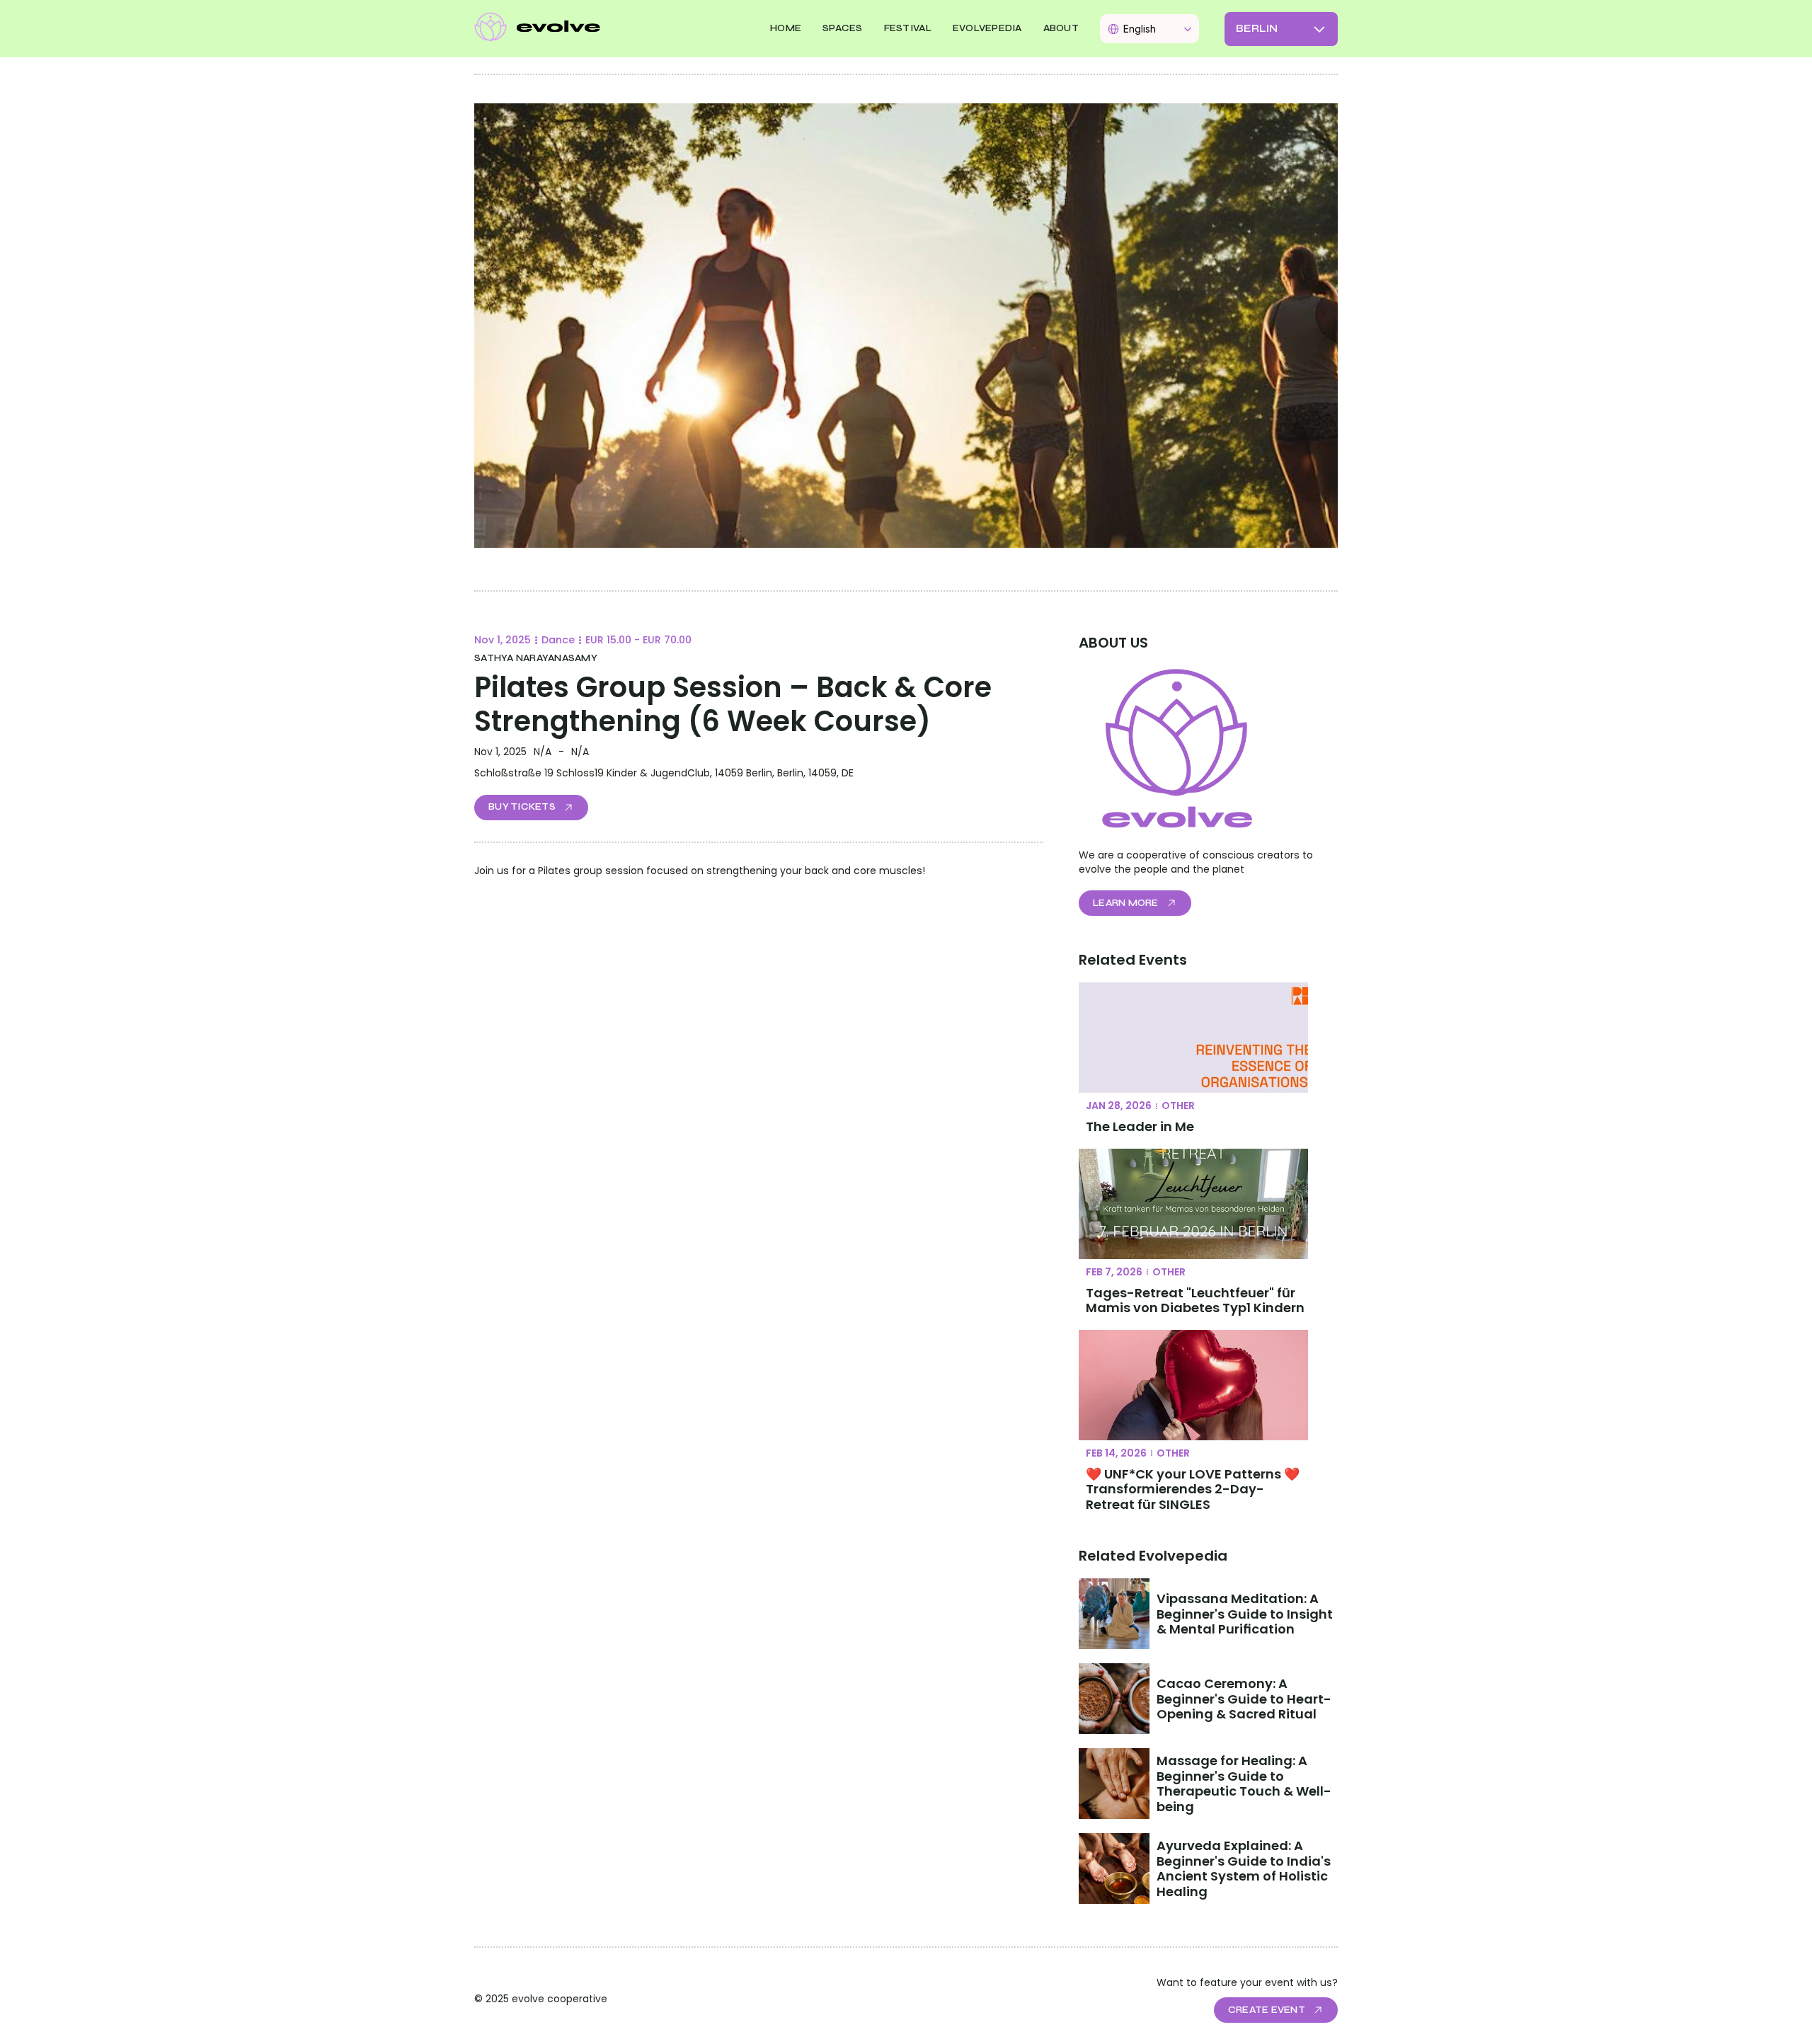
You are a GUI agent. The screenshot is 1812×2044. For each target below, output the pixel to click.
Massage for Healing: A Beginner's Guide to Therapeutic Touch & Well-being (1244, 1784)
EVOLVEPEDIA (987, 28)
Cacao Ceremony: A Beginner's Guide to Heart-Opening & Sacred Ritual (1244, 1699)
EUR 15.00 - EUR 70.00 (638, 640)
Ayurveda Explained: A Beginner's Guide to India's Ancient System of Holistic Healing (1245, 1868)
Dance (558, 640)
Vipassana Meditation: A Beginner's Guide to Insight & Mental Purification (1246, 1614)
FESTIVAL (908, 28)
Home (786, 28)
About (1061, 28)
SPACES (843, 28)
